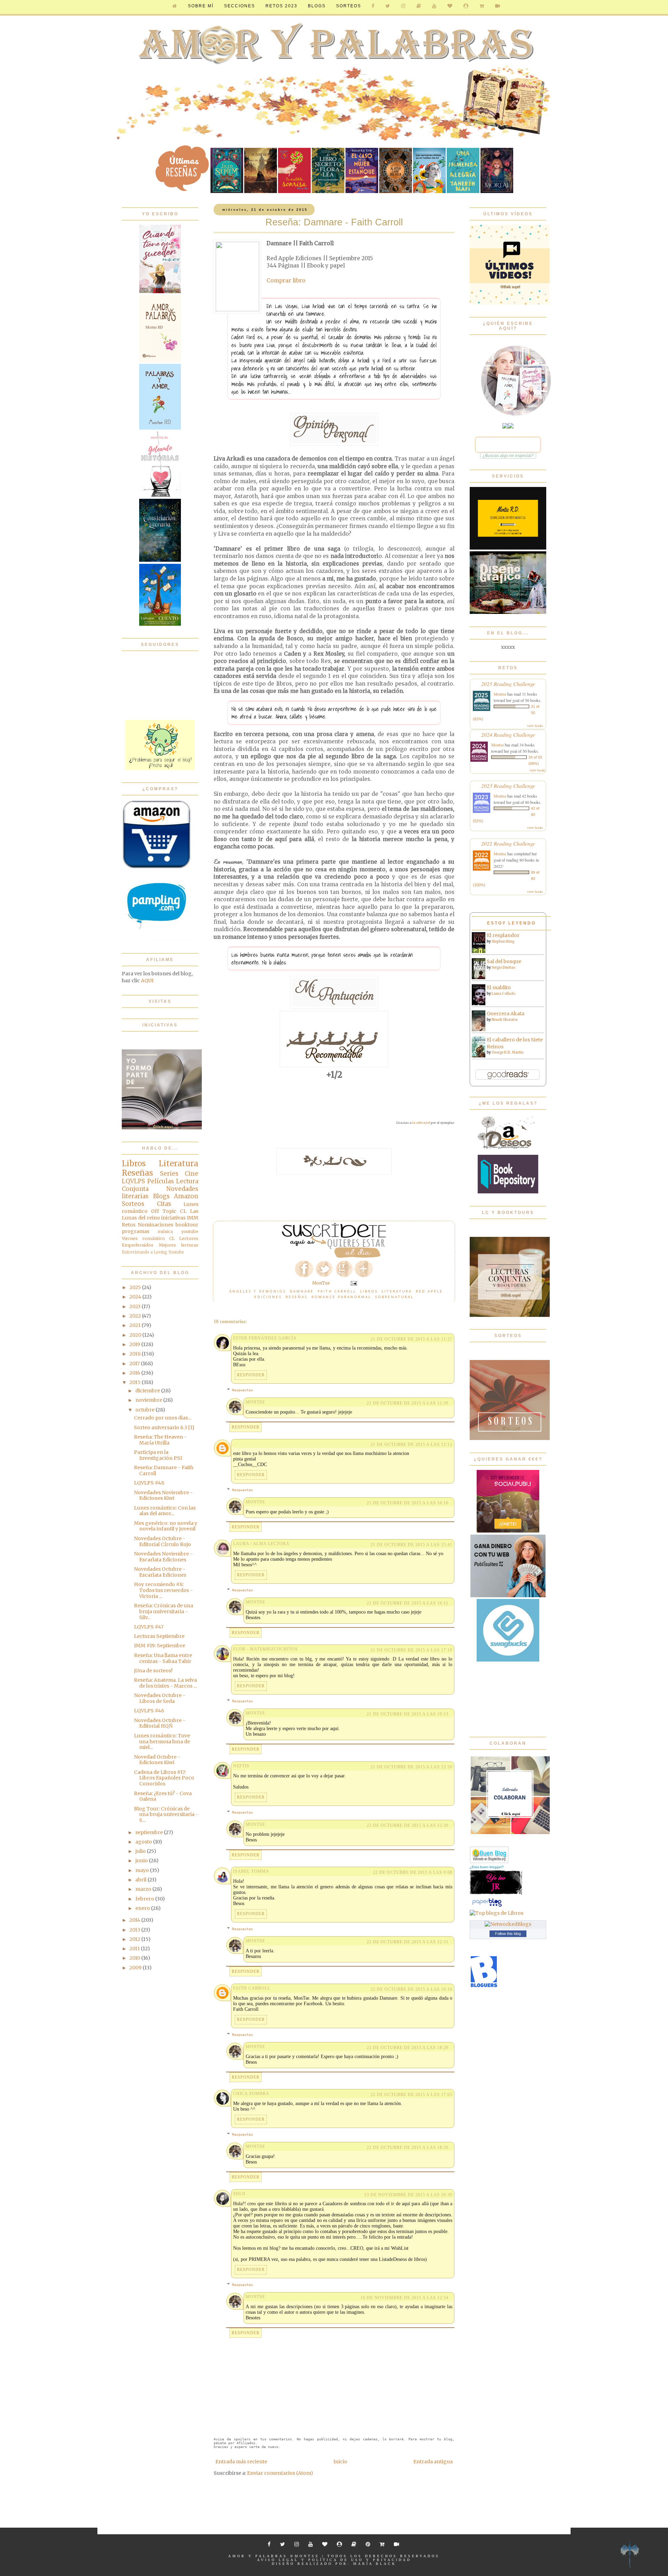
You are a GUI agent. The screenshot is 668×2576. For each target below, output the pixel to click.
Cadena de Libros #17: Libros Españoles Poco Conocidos (164, 1778)
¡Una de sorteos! (153, 1671)
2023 (136, 1306)
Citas (164, 1204)
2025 (136, 1287)
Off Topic (164, 1211)
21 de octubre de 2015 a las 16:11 (408, 1603)
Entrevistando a (137, 1252)
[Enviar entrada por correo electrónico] (353, 1283)
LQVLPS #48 (149, 1483)
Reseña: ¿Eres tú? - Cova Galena (163, 1796)
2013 (135, 1930)
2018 (136, 1354)
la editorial (421, 1123)
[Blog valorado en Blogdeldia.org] (489, 1855)
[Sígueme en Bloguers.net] (484, 1986)
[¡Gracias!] (334, 1256)
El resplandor (503, 935)
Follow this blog (508, 1934)
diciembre (148, 1391)
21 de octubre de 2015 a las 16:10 (408, 1503)
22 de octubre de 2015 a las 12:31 (408, 1942)
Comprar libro (286, 281)
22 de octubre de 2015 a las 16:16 (411, 1989)
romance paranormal (341, 1297)
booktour (187, 1225)
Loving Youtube (169, 1252)
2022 (136, 1316)
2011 (135, 1949)
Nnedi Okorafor (505, 1020)
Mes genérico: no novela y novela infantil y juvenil (166, 1526)
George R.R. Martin (508, 1052)
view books (535, 726)
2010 (135, 1958)
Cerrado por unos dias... (162, 1418)
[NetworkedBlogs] (508, 1924)
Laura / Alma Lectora (261, 1544)
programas (136, 1231)
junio (142, 1861)
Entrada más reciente (241, 2462)
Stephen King (503, 941)
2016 (135, 1373)
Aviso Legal (278, 2560)
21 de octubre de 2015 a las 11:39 (408, 1403)
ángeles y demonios (258, 1291)
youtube (190, 1231)
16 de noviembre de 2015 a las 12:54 (404, 2298)
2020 (136, 1335)
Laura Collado (503, 994)
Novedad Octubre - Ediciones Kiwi (157, 1760)
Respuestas (242, 1390)
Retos (129, 1225)
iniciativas (173, 1218)
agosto (144, 1842)
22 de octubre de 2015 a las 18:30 (408, 2147)
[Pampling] (157, 939)
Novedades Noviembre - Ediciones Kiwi (163, 1495)
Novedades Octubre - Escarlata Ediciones (160, 1572)
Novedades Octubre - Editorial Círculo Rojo (162, 1541)
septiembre (150, 1832)
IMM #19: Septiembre (160, 1646)
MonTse (255, 1402)
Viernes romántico (143, 1238)
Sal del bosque (504, 961)
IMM (193, 1218)
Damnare (302, 1291)
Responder (251, 1375)
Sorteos (349, 6)
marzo (144, 1889)
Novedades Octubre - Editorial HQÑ (160, 1723)
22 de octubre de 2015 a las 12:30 (408, 1825)
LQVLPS (133, 1181)
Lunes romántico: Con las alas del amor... (165, 1511)
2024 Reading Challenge (508, 734)
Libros (369, 1291)
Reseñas (297, 1297)
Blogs (161, 1196)
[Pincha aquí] (160, 768)
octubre (145, 1410)
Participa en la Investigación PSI (158, 1455)
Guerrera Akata (506, 1014)
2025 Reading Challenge (508, 684)
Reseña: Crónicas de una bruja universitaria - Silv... (164, 1611)
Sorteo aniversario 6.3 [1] (164, 1427)
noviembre (149, 1400)
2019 (135, 1344)
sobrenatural (394, 1297)
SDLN (239, 2194)
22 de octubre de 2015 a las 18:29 (408, 2048)
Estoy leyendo (511, 923)
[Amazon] (157, 867)
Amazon (186, 1196)
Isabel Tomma (251, 1871)
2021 (136, 1325)
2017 (135, 1363)
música (165, 1231)
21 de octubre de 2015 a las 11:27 (411, 1339)
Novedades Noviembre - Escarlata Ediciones (163, 1557)
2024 (136, 1297)
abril (141, 1880)
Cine (192, 1174)
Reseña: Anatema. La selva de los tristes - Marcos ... (165, 1683)
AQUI (147, 981)
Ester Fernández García (265, 1338)
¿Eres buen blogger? (487, 1867)
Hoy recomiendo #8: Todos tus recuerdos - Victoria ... (163, 1590)
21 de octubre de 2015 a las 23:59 (411, 1767)
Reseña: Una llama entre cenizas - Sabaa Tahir (163, 1658)
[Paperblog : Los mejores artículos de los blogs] (487, 1906)
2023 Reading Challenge (508, 786)
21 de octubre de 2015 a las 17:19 (411, 1650)
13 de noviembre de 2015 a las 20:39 (408, 2195)
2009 (136, 1968)
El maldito (499, 987)
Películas (161, 1181)
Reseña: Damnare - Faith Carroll (164, 1470)
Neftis (241, 1766)
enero (143, 1908)
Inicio (340, 2462)
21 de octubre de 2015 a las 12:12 (411, 1445)
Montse (500, 694)
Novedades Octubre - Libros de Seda (160, 1698)
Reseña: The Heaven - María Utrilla (160, 1440)
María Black (375, 2564)
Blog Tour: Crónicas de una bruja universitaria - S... (166, 1815)
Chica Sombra (251, 2094)
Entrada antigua (433, 2462)
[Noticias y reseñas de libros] (496, 1913)
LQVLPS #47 (149, 1627)
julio (141, 1851)
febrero (145, 1899)
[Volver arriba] (630, 2556)
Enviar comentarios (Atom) (280, 2473)
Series (169, 1174)
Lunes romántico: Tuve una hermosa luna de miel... (162, 1742)
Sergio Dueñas (504, 967)
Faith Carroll (337, 1291)
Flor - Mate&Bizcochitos (265, 1649)
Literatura (397, 1291)
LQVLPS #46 (149, 1711)
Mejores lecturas (179, 1245)
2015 (136, 1382)
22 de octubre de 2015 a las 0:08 (413, 1872)
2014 (135, 1920)
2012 (135, 1939)
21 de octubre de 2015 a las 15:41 (411, 1545)
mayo (143, 1870)
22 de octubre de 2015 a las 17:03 (411, 2095)
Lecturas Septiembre (159, 1636)
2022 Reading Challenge (508, 843)
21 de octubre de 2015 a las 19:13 (408, 1714)
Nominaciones (156, 1225)
